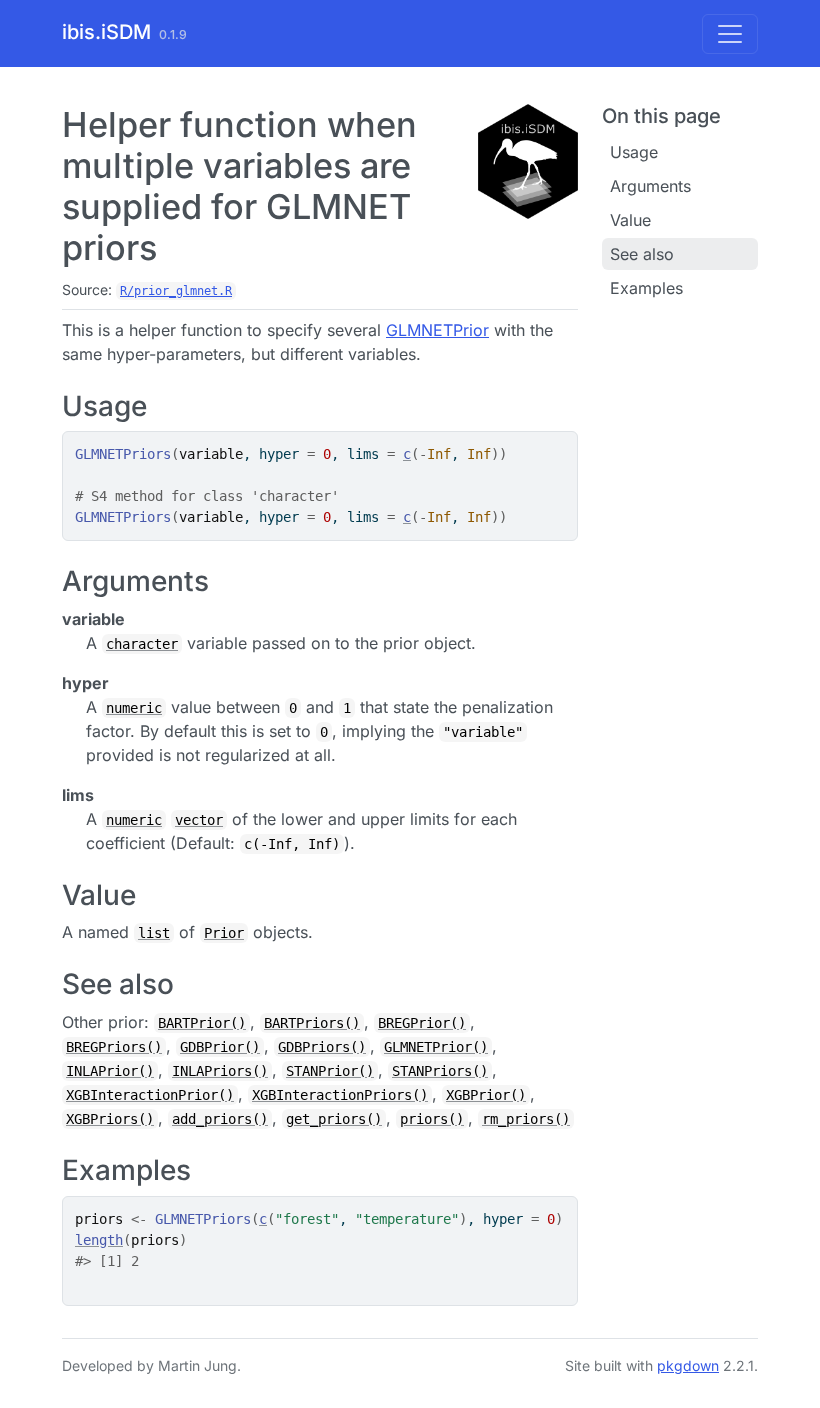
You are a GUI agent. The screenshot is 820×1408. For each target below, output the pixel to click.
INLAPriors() (220, 1071)
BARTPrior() (202, 1023)
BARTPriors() (312, 1023)
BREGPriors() (114, 1047)
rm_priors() (526, 1119)
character (142, 644)
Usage (634, 152)
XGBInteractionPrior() (150, 1095)
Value (630, 220)
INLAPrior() (110, 1071)
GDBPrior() (220, 1047)
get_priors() (334, 1119)
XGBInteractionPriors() (340, 1095)
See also (642, 254)
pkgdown (688, 1365)
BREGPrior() (422, 1023)
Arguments (650, 186)
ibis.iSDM (106, 32)
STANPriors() (440, 1071)
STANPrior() (330, 1071)
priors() (432, 1119)
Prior (224, 933)
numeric (134, 708)
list (154, 933)
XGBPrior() (486, 1095)
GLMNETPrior (437, 330)
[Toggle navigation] (730, 34)
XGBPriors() (110, 1119)
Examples (646, 288)
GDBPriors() (322, 1047)
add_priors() (220, 1119)
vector (199, 820)
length (99, 1240)
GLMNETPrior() (436, 1047)
